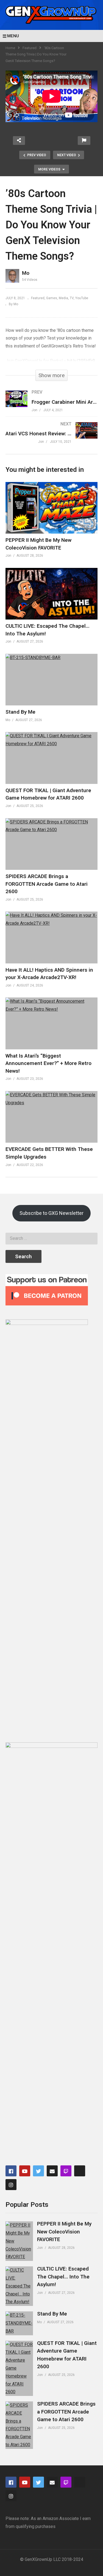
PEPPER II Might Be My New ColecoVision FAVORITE (64, 2232)
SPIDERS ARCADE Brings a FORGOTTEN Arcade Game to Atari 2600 (47, 884)
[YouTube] (25, 2171)
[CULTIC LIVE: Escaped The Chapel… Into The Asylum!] (19, 2286)
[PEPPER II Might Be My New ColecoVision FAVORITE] (19, 2241)
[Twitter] (38, 2171)
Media (63, 298)
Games (52, 298)
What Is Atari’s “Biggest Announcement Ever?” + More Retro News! (48, 1063)
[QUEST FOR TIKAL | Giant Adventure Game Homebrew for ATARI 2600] (19, 2368)
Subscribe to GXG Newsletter (51, 1213)
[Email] (52, 2171)
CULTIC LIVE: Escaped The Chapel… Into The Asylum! (63, 2277)
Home (10, 48)
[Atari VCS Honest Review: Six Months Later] (51, 438)
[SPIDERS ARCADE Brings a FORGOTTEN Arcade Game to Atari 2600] (19, 2425)
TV (72, 298)
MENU (13, 36)
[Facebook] (11, 2171)
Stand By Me (20, 712)
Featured (30, 48)
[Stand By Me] (19, 2323)
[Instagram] (11, 2185)
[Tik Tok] (80, 2171)
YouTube (82, 298)
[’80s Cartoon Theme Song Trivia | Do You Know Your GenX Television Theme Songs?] (51, 508)
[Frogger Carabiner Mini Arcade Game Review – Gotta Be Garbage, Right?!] (51, 406)
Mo (26, 273)
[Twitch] (66, 2171)
